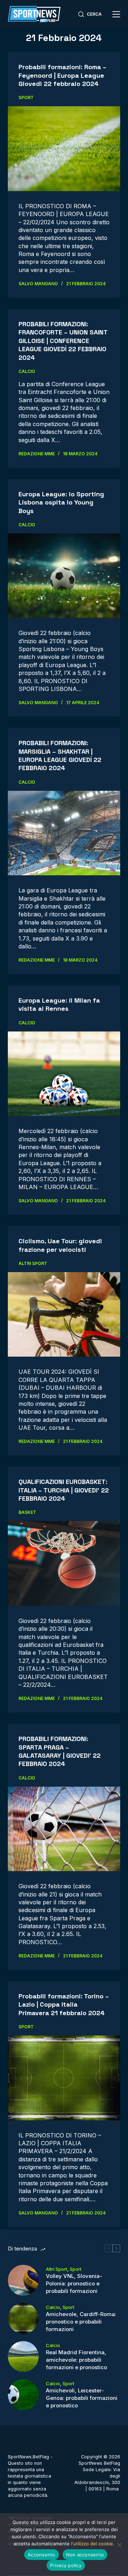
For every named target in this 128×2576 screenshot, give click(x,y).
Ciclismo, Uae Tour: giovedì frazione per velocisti (60, 1245)
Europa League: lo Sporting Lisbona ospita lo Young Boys (61, 502)
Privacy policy (66, 2565)
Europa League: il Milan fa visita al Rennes (59, 1004)
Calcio (27, 371)
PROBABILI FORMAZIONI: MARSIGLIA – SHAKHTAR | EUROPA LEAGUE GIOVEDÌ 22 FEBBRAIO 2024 (60, 755)
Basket (27, 1512)
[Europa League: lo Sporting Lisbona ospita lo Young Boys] (64, 576)
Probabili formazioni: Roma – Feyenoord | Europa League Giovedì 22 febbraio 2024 (62, 75)
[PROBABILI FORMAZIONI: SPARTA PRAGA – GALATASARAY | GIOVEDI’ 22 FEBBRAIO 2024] (64, 1829)
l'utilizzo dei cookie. (93, 2544)
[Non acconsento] (119, 2545)
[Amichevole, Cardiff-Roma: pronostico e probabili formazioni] (23, 2318)
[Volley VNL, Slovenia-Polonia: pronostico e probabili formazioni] (23, 2280)
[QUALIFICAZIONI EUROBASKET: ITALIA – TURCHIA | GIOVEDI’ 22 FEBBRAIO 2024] (64, 1563)
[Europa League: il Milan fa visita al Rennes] (64, 1074)
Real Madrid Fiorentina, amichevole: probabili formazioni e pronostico (76, 2360)
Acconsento (42, 2555)
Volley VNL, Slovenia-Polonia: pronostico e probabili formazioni (74, 2283)
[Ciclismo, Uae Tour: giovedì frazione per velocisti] (64, 1315)
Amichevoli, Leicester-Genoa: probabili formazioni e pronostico (82, 2398)
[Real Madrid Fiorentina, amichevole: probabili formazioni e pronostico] (23, 2357)
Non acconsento (85, 2555)
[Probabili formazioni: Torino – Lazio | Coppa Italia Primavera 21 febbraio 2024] (64, 2078)
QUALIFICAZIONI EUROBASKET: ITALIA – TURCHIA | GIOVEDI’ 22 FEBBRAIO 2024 (64, 1490)
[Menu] (116, 14)
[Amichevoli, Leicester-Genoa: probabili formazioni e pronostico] (23, 2395)
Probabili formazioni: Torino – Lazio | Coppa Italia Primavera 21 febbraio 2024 (64, 2004)
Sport (26, 98)
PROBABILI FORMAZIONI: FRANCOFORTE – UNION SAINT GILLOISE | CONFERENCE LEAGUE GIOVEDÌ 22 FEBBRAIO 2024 (63, 341)
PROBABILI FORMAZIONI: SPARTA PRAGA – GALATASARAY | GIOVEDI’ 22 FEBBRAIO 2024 (60, 1751)
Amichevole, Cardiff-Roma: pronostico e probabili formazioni (81, 2322)
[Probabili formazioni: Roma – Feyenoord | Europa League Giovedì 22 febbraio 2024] (64, 149)
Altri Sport (33, 1263)
